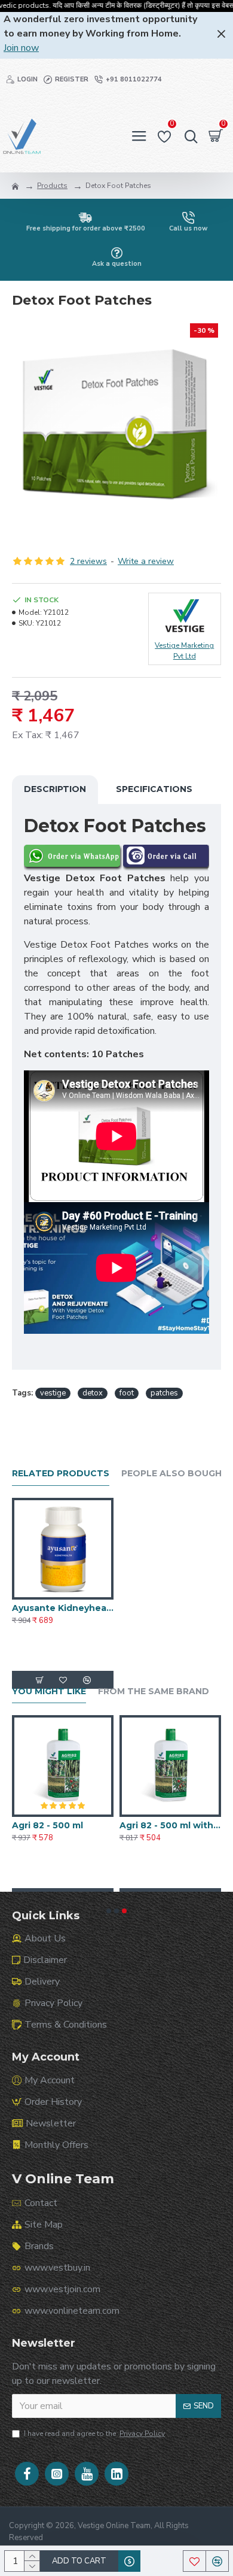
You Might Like (49, 1691)
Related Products (61, 1474)
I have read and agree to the (94, 2434)
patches (164, 1393)
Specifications (154, 789)
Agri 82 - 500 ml (107, 1825)
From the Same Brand (154, 1691)
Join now (21, 48)
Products (52, 186)
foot (127, 1393)
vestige (53, 1393)
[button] (109, 1911)
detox (93, 1393)
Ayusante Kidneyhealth (63, 1608)
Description (55, 789)
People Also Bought (175, 1474)
